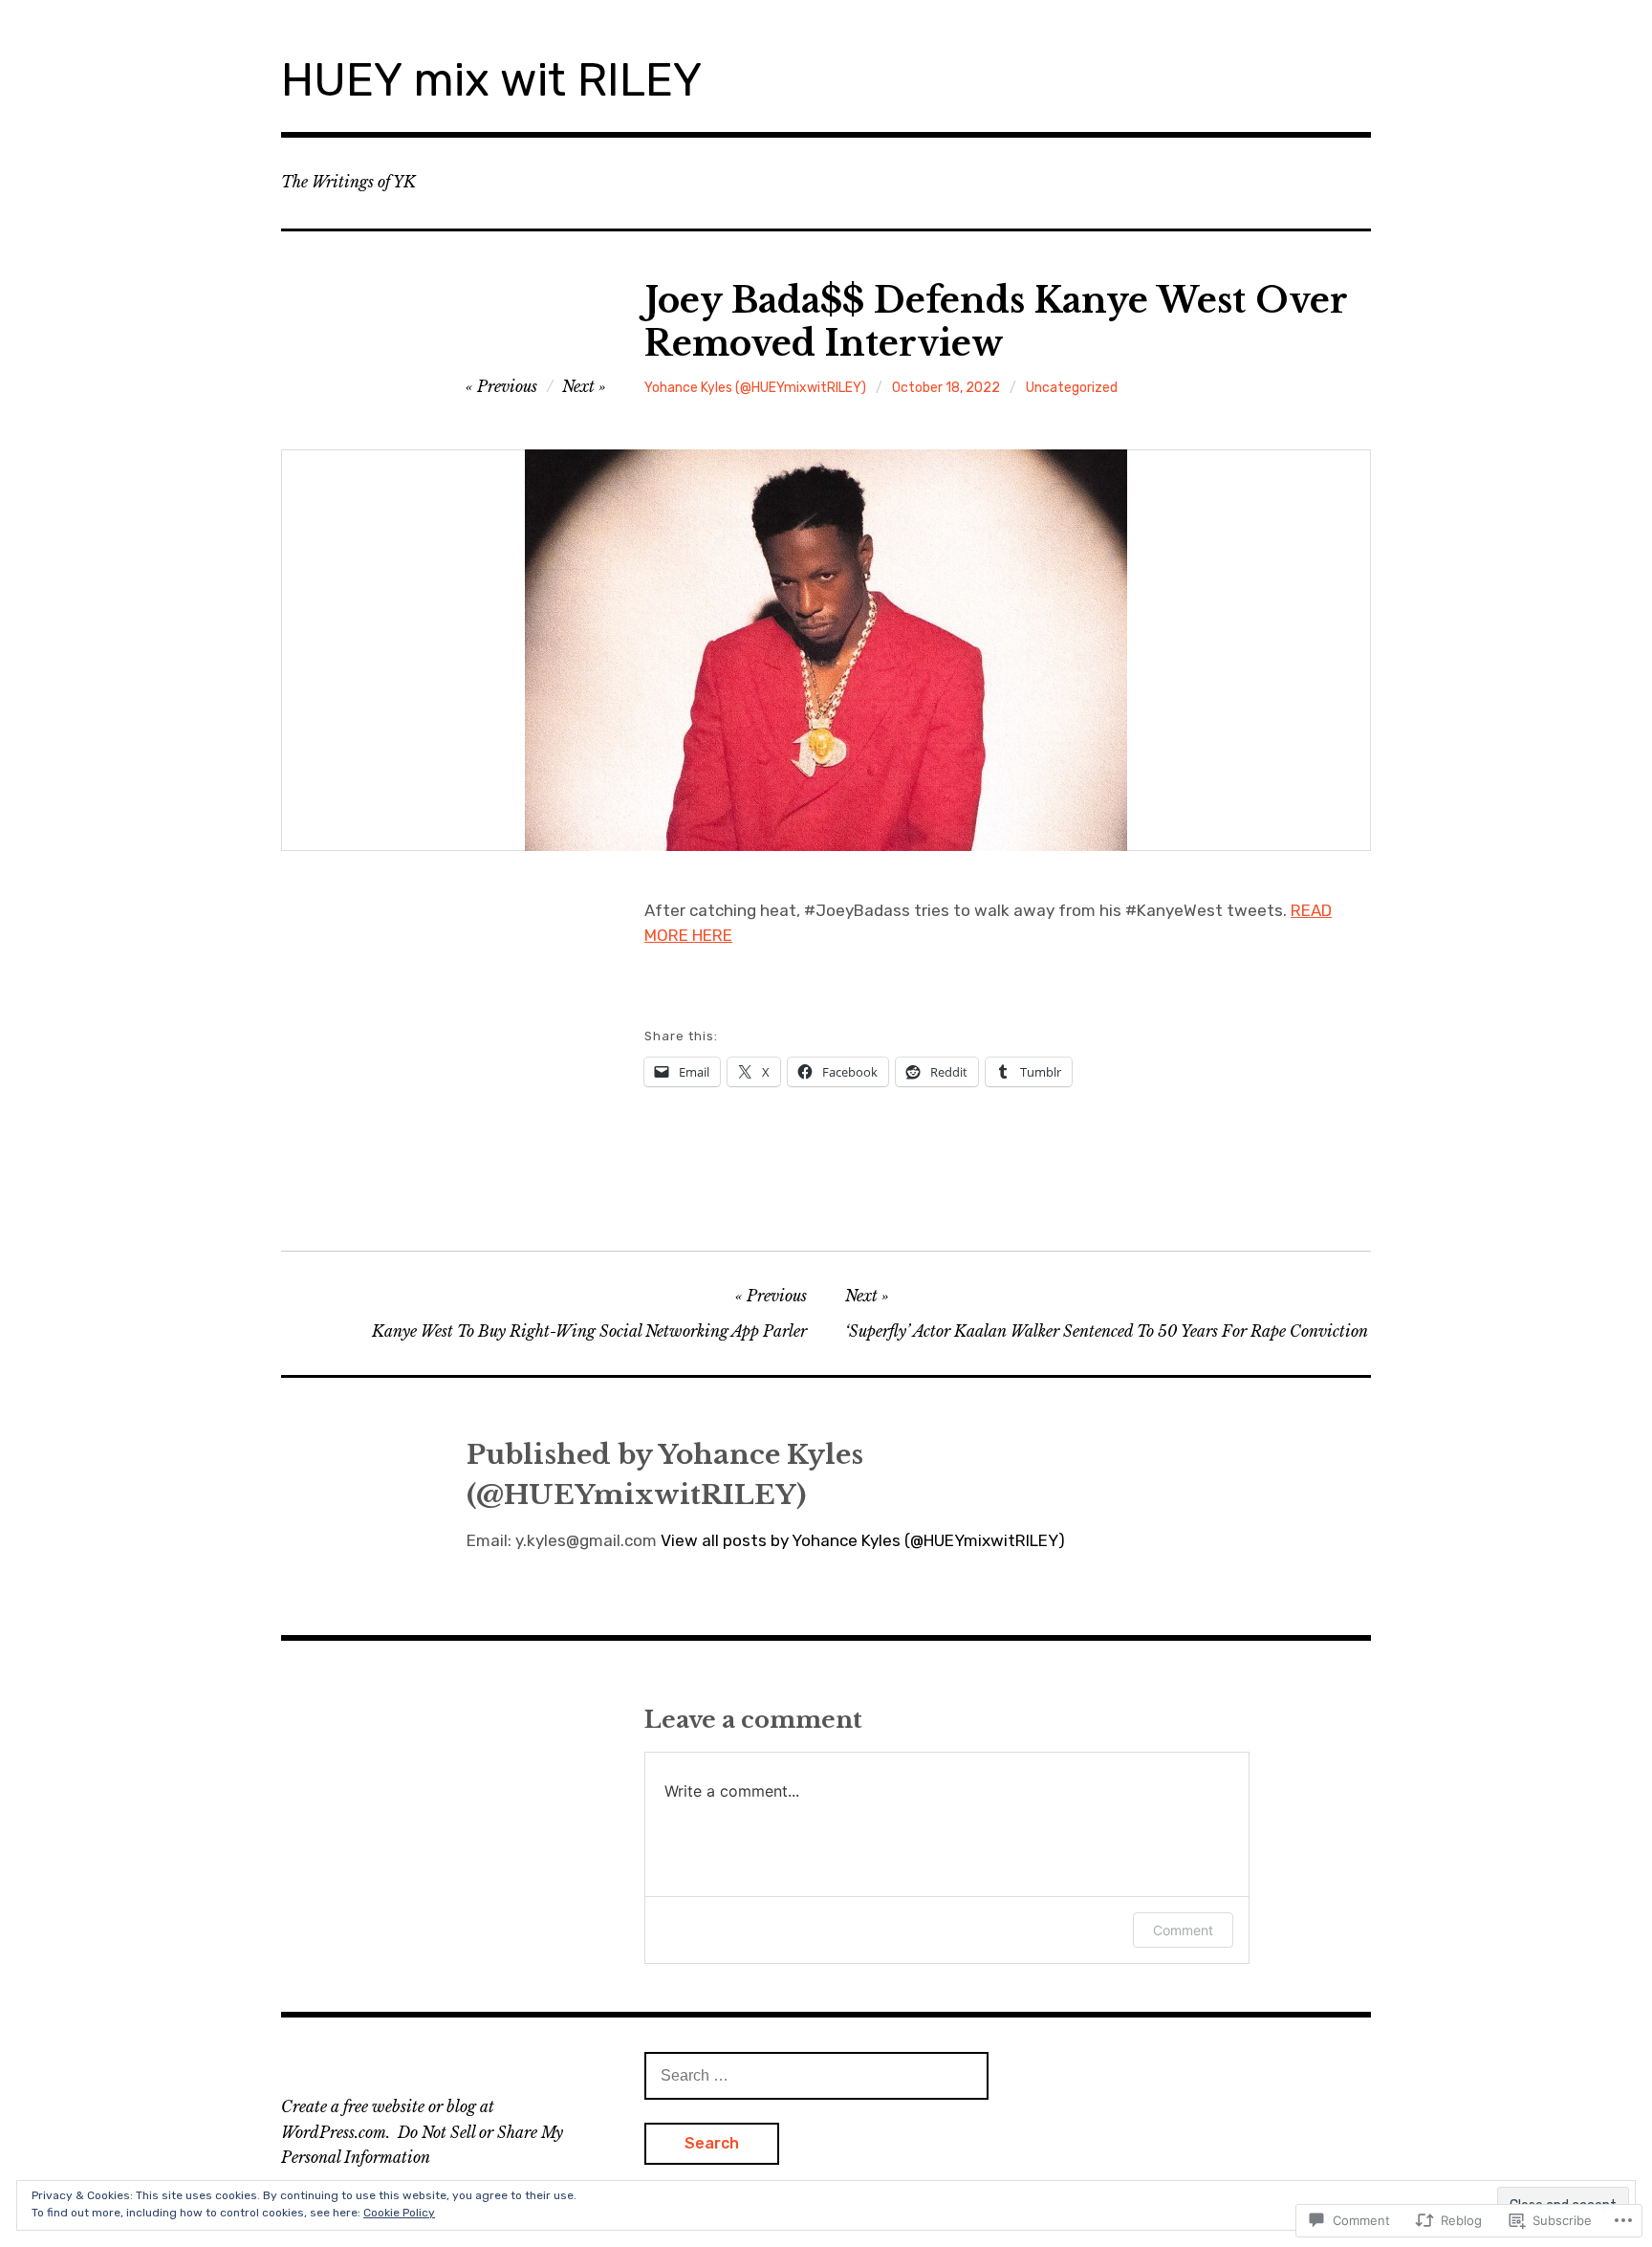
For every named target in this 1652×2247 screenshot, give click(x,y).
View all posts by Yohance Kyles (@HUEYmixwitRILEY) (863, 1540)
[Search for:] (816, 2075)
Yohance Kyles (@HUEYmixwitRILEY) (755, 388)
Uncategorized (1072, 388)
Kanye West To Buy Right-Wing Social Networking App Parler (589, 1331)
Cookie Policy (399, 2213)
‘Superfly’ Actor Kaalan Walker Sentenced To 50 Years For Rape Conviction (1107, 1331)
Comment (1183, 1930)
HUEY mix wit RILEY (491, 80)
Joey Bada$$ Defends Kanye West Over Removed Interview (996, 322)
